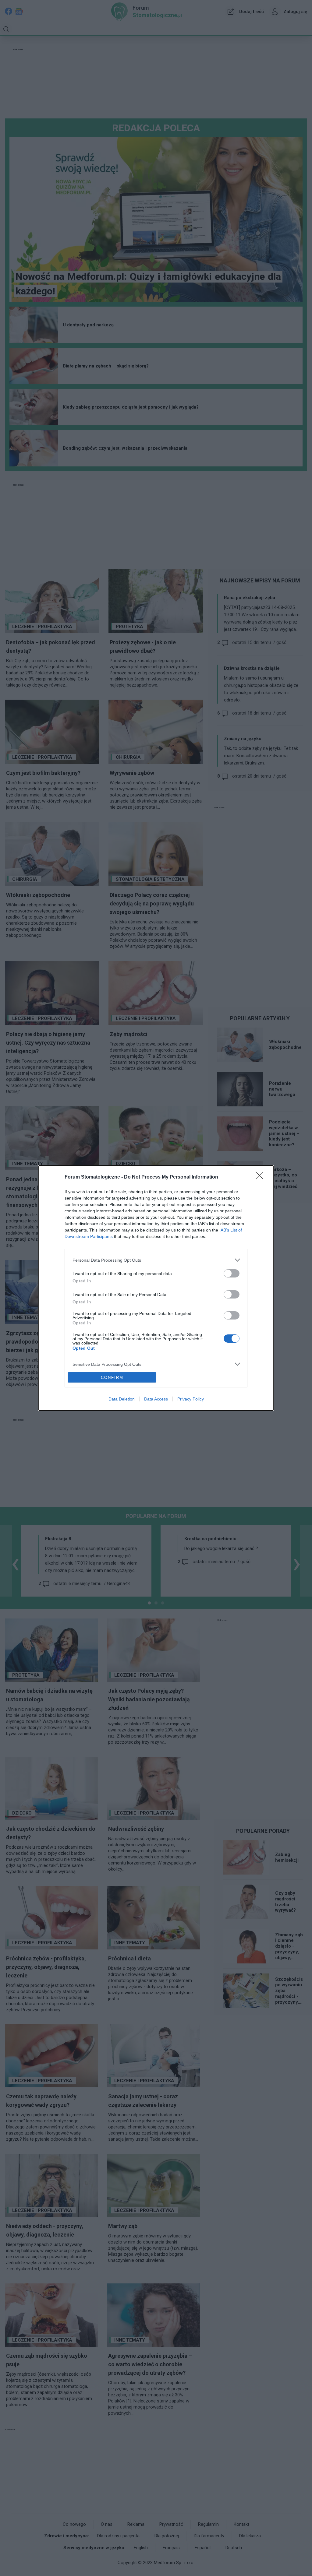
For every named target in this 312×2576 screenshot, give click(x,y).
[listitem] (156, 1260)
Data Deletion (122, 1399)
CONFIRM (112, 1378)
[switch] (232, 1273)
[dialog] (156, 1288)
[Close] (261, 1177)
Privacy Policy (191, 1399)
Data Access (156, 1399)
